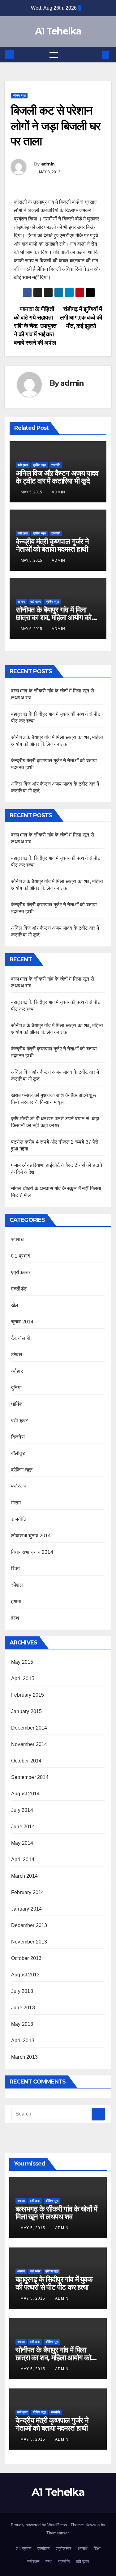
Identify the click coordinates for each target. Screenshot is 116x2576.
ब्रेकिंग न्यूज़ (19, 95)
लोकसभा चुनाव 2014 (31, 1536)
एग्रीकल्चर (21, 1272)
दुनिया (17, 1388)
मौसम (16, 1503)
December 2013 (29, 1925)
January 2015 (26, 1711)
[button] (95, 54)
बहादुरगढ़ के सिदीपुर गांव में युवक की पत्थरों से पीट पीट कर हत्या (54, 2283)
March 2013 (24, 2057)
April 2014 (23, 1859)
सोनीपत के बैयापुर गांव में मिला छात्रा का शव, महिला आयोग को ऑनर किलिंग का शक (54, 617)
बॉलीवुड (18, 1453)
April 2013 (23, 2041)
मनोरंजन (19, 1486)
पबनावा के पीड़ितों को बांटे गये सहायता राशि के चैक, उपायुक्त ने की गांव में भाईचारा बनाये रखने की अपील (35, 326)
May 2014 (22, 1843)
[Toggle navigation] (54, 55)
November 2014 (29, 1744)
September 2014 (30, 1777)
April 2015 (23, 1678)
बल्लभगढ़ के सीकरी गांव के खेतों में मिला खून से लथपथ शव (56, 2213)
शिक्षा (15, 1569)
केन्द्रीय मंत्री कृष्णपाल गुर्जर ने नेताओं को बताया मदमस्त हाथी (52, 545)
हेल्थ (15, 1618)
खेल (15, 1305)
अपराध (21, 602)
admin (48, 164)
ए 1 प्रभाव (21, 1256)
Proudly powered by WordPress (40, 2525)
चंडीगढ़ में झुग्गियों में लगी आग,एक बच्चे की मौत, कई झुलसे (81, 317)
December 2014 (29, 1728)
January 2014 (26, 1909)
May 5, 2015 (33, 2228)
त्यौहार (17, 1371)
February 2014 (28, 1892)
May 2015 (22, 1662)
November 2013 (29, 1942)
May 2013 (22, 2024)
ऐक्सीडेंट (19, 1289)
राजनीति (56, 465)
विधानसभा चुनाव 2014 (32, 1552)
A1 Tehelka (58, 31)
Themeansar (57, 2533)
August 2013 (25, 1975)
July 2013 (22, 1991)
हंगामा (16, 1601)
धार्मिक (17, 1404)
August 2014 (25, 1794)
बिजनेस (18, 1437)
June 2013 (23, 2008)
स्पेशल (17, 1585)
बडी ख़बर (23, 465)
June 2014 (23, 1827)
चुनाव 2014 (22, 1322)
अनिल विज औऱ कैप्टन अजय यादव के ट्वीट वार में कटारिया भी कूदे (57, 477)
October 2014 (26, 1761)
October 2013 (26, 1958)
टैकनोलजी (21, 1338)
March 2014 (24, 1876)
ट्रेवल (17, 1355)
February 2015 (28, 1695)
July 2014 (22, 1810)
